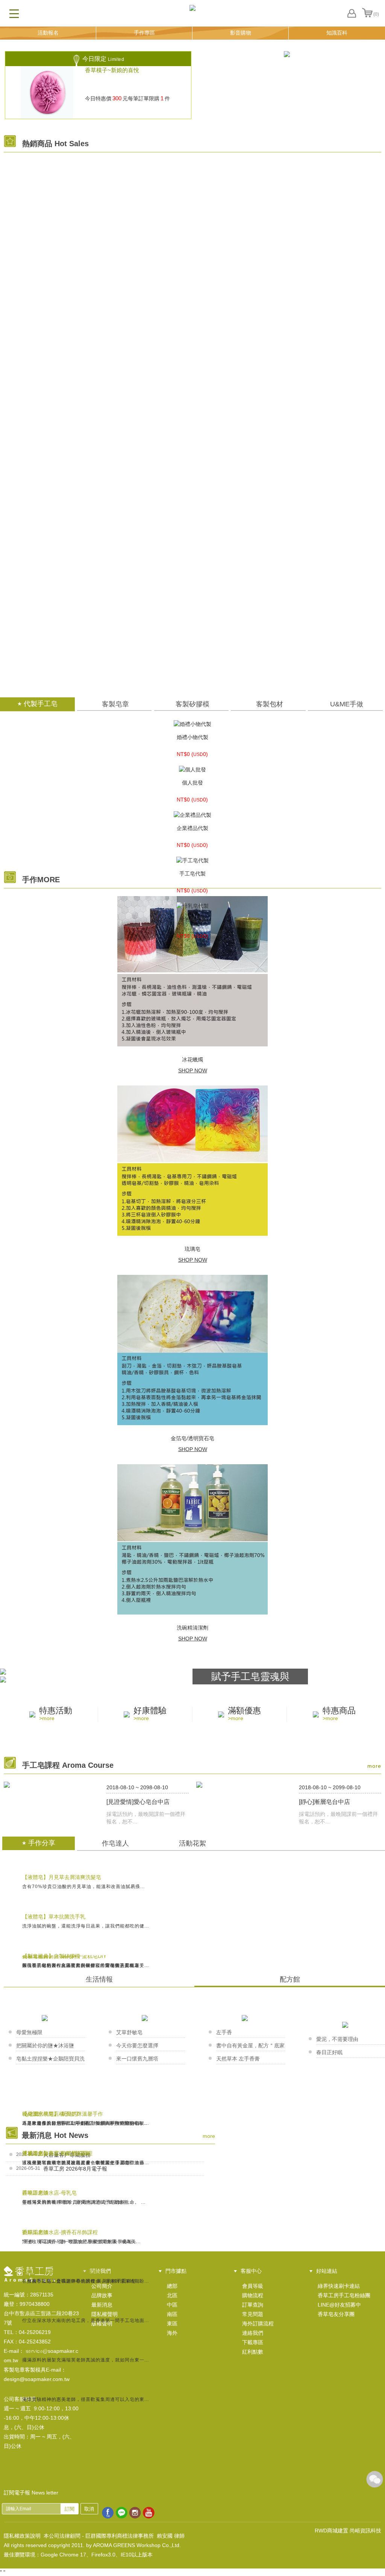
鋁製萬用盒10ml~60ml (192, 555)
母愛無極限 (29, 2032)
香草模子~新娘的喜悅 (112, 70)
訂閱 (70, 2509)
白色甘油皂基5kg (193, 343)
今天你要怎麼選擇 (137, 2045)
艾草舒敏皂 (129, 2032)
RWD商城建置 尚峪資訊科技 (348, 2531)
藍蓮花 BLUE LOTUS (193, 608)
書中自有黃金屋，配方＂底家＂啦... (250, 2047)
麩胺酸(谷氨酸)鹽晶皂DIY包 (193, 184)
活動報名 (48, 33)
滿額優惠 (244, 1714)
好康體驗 (150, 1714)
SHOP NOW (193, 1070)
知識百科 (337, 33)
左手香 (224, 2032)
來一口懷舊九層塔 (137, 2059)
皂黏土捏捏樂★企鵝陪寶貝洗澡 (50, 2060)
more (374, 1766)
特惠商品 (339, 1714)
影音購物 (241, 33)
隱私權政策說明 (22, 2536)
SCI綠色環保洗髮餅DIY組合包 (192, 502)
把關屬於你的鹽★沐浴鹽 (45, 2045)
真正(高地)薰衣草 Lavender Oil (193, 661)
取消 (89, 2509)
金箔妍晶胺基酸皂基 (192, 449)
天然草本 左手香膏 (238, 2059)
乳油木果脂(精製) (192, 237)
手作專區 (144, 33)
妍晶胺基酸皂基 (192, 290)
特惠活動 (56, 1714)
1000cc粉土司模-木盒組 (193, 396)
